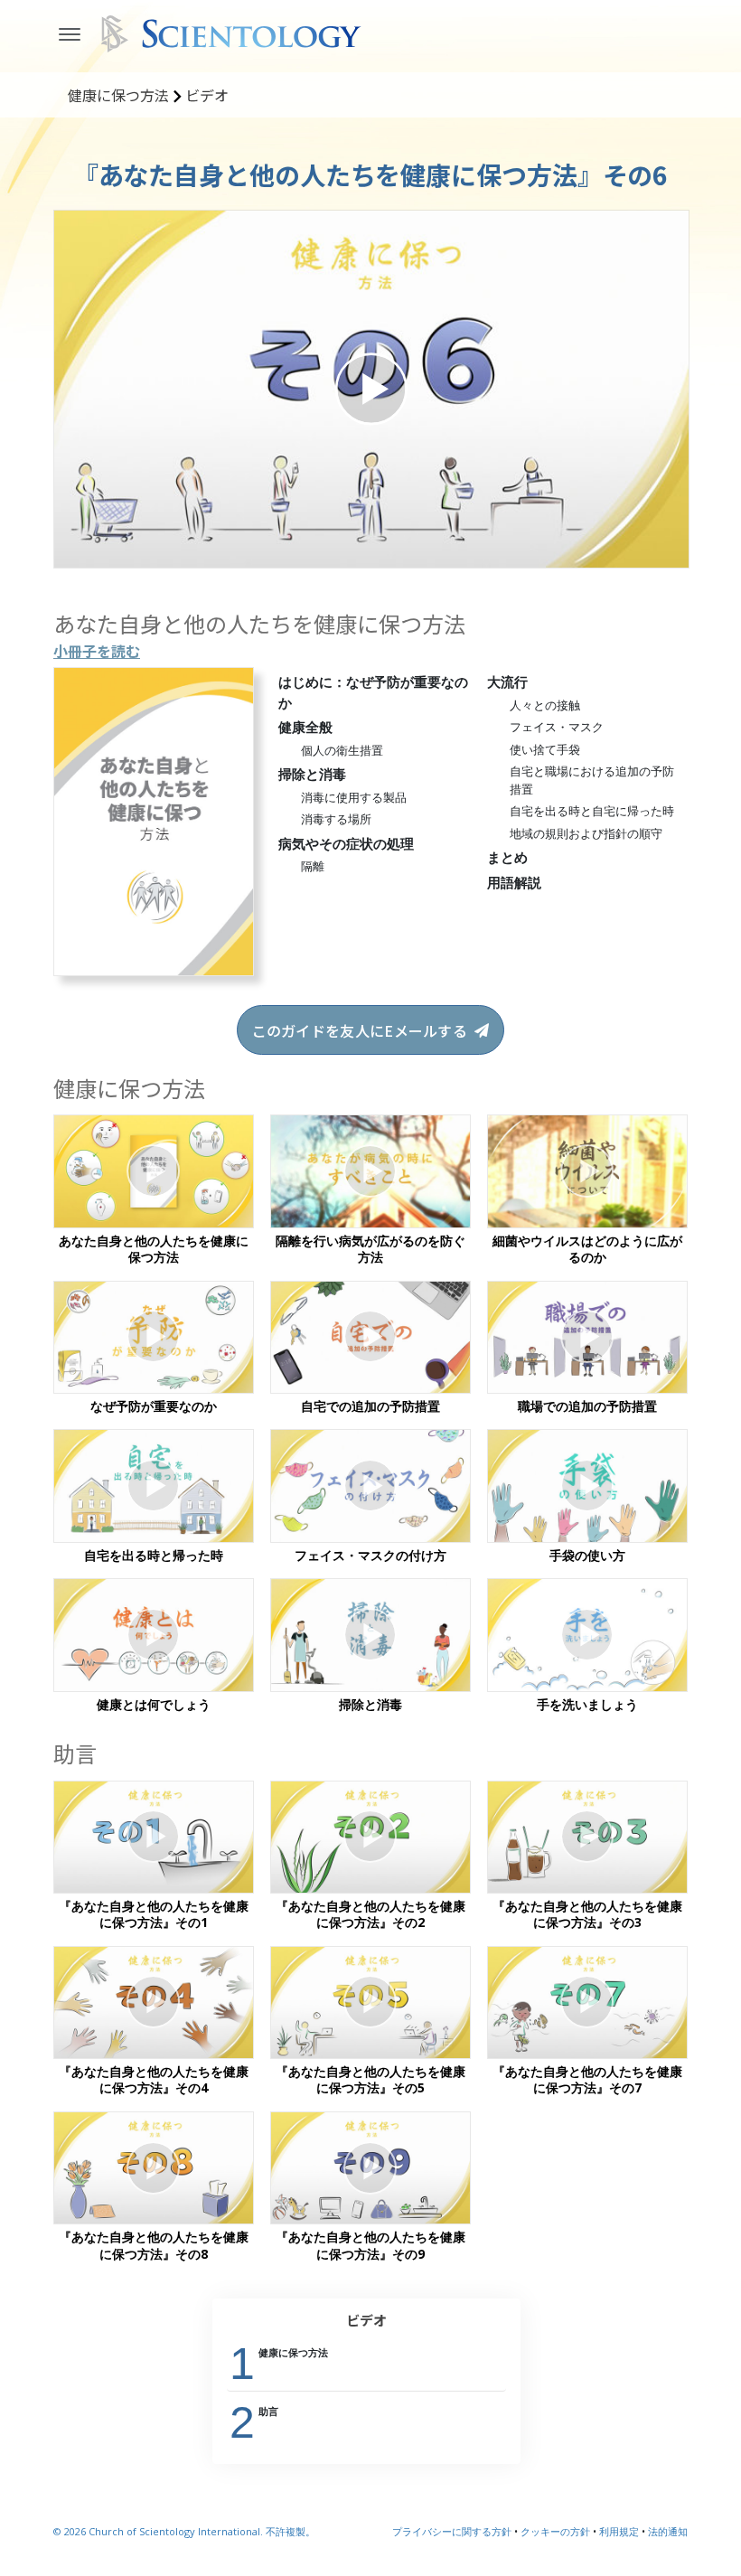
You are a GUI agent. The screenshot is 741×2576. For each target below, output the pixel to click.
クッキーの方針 (555, 2531)
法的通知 (668, 2531)
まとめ (507, 857)
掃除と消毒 (312, 774)
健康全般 (305, 727)
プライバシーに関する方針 (452, 2531)
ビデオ (366, 2320)
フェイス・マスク (557, 727)
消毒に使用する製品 (354, 797)
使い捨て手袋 (545, 749)
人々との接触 (545, 705)
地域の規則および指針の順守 (586, 833)
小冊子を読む (97, 651)
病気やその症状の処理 (346, 843)
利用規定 (619, 2531)
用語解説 (514, 882)
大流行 (507, 682)
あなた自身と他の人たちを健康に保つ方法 (259, 623)
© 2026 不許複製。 (184, 2531)
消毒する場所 (336, 819)
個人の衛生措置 (342, 750)
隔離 (313, 866)
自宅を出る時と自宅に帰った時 (592, 811)
